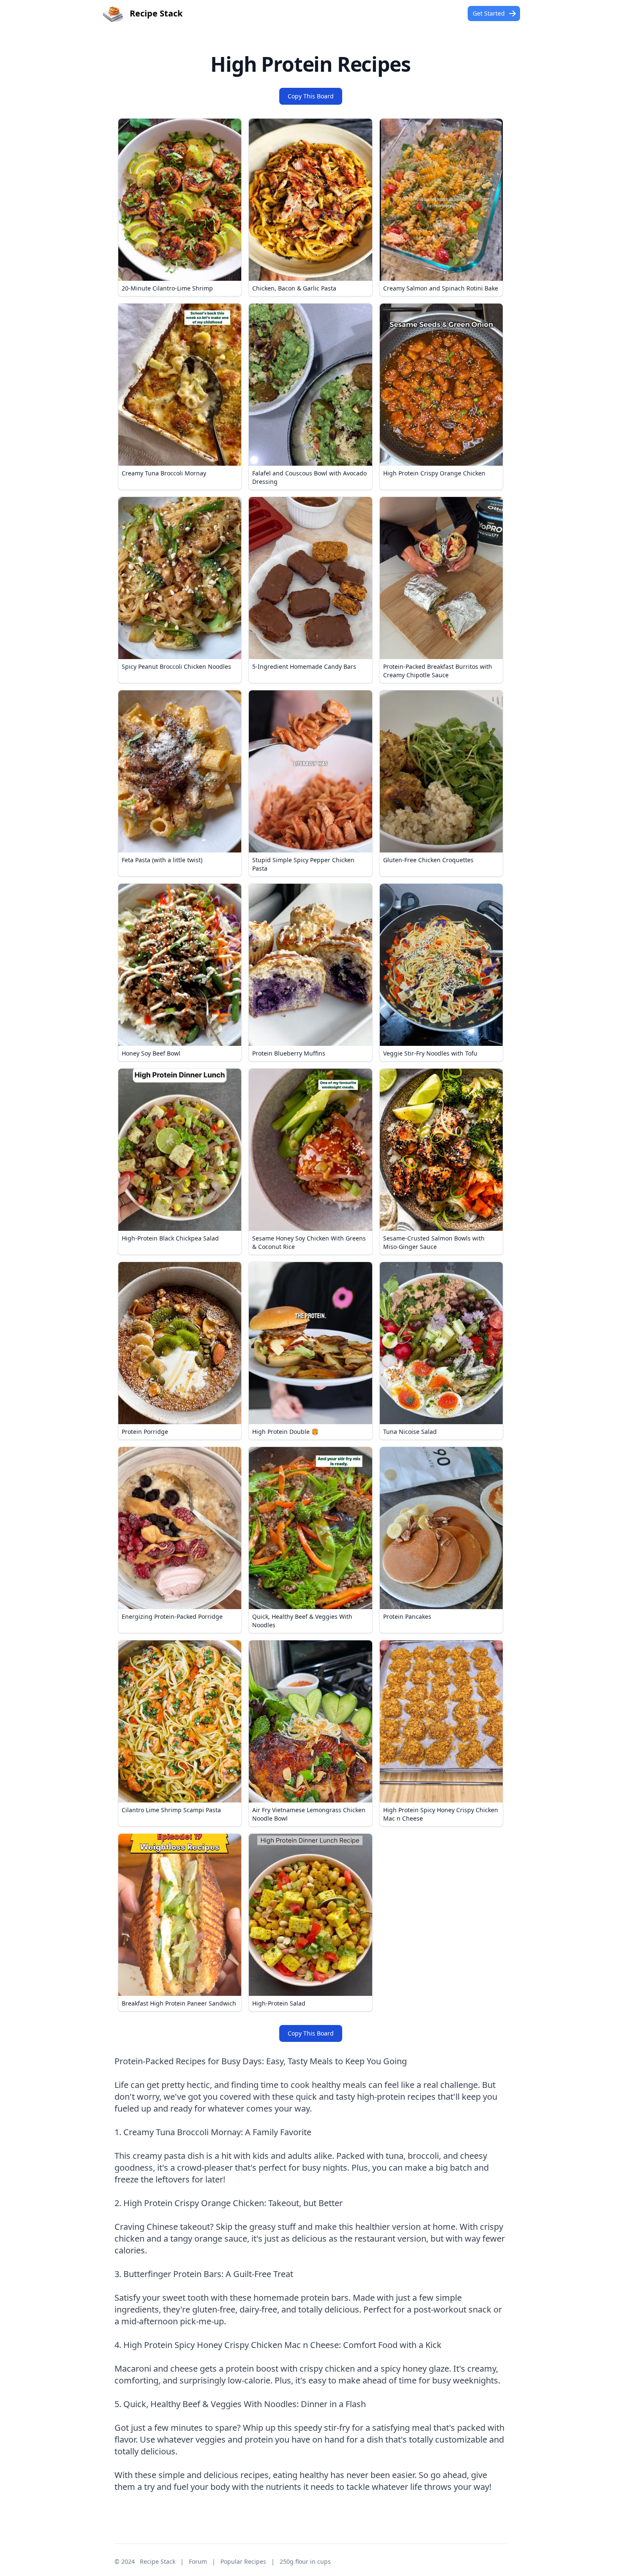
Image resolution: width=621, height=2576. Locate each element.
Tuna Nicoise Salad (410, 1432)
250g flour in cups (305, 2561)
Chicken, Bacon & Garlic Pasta (294, 288)
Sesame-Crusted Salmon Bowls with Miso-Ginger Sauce (434, 1242)
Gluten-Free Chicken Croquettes (428, 860)
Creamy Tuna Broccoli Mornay (164, 473)
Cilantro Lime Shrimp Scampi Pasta (171, 1810)
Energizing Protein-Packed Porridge (172, 1616)
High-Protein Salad (279, 2003)
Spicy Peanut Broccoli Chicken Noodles (176, 666)
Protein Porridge (145, 1432)
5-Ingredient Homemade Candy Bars (304, 666)
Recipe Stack (158, 2561)
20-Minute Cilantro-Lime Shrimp (167, 288)
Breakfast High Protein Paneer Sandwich (179, 2003)
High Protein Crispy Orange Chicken (434, 473)
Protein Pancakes (407, 1616)
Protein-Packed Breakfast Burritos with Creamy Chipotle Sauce (438, 671)
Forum (198, 2561)
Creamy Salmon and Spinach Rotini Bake (441, 288)
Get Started (489, 13)
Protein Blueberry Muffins (289, 1053)
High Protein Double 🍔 (285, 1432)
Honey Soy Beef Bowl (151, 1053)
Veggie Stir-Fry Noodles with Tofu (430, 1053)
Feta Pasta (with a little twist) (162, 860)
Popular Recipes (243, 2561)
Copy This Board (311, 96)
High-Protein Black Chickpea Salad (170, 1238)
